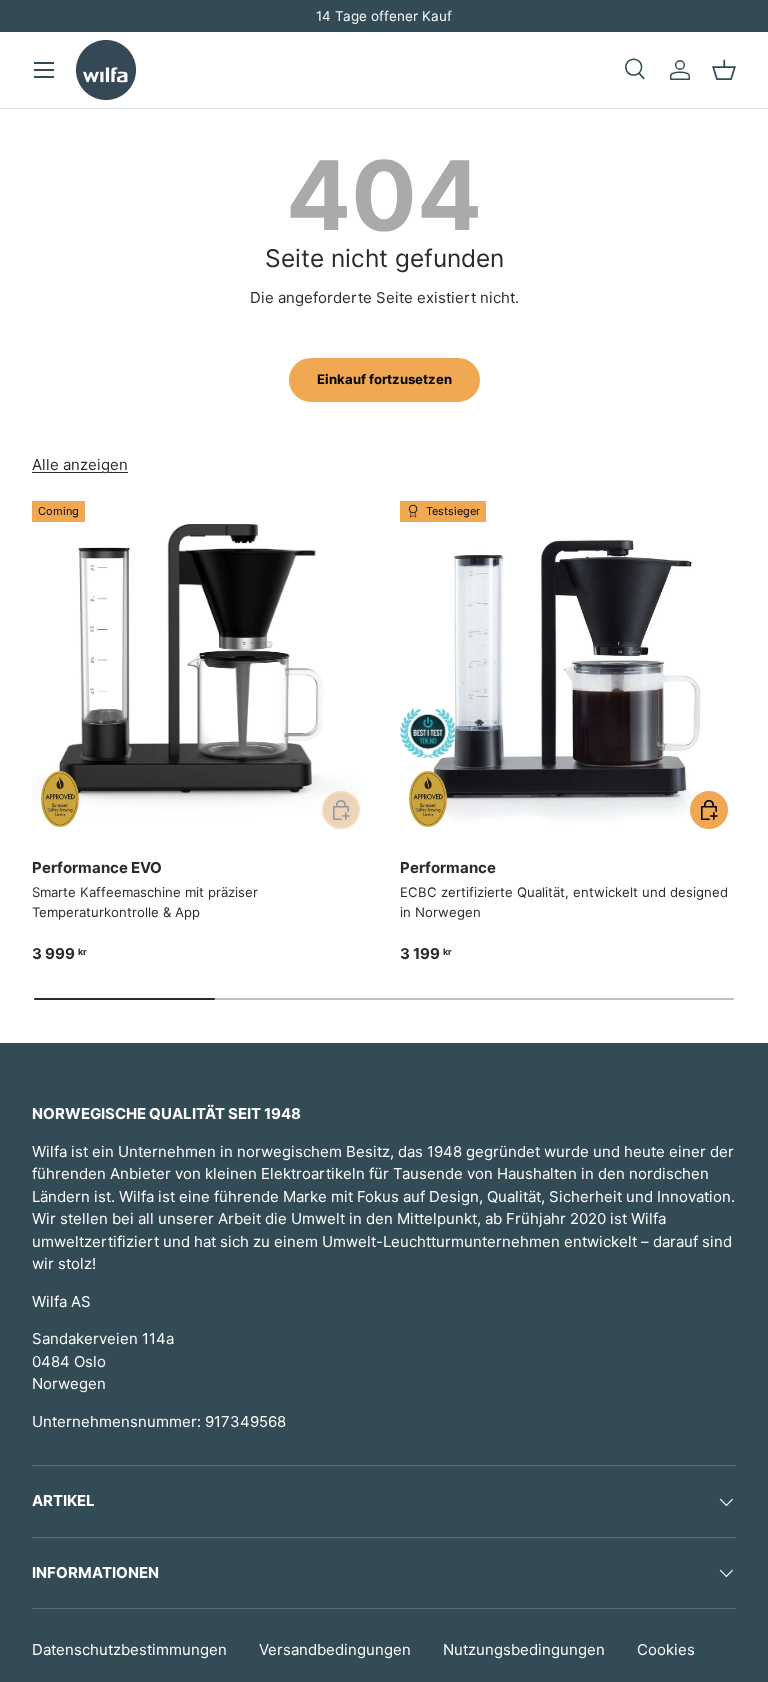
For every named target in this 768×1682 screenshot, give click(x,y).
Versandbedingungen (335, 1649)
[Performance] (568, 669)
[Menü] (44, 70)
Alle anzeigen (80, 464)
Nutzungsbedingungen (524, 1649)
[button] (724, 70)
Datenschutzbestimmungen (129, 1649)
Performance (448, 867)
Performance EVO (97, 867)
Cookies (666, 1649)
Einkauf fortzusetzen (384, 379)
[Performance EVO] (200, 669)
